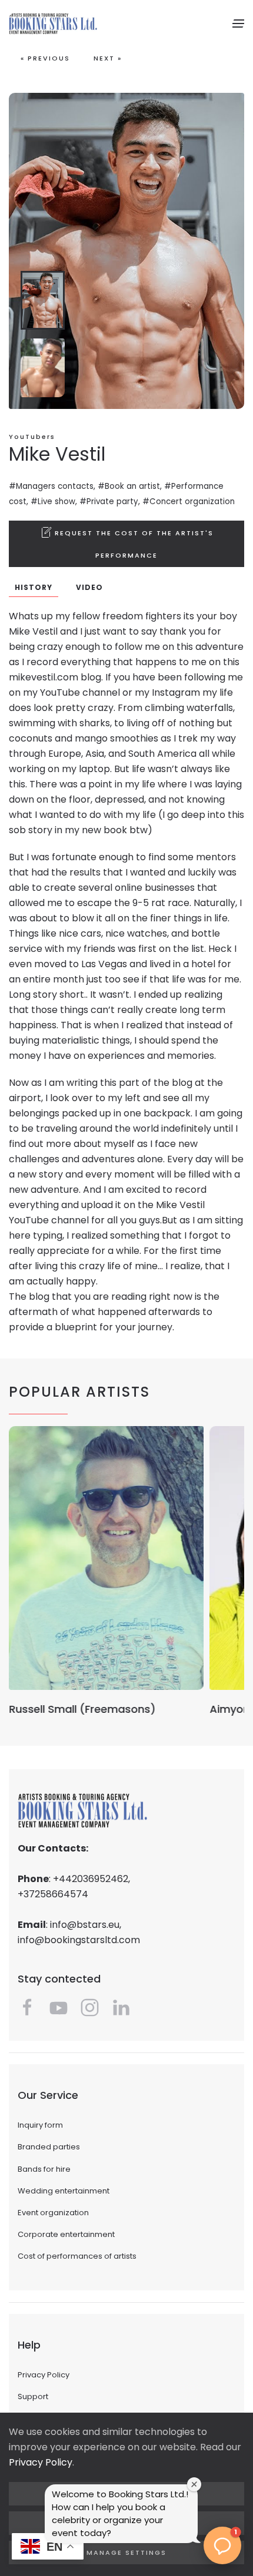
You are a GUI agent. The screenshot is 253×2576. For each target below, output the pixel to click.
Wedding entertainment (64, 2191)
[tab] (43, 300)
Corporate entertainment (66, 2234)
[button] (238, 24)
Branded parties (49, 2147)
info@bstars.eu (85, 1925)
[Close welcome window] (194, 2484)
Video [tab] (89, 587)
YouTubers (32, 437)
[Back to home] (53, 24)
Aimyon (29, 1709)
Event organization (53, 2213)
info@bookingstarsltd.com (79, 1940)
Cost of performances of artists (77, 2256)
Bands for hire (44, 2169)
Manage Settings (126, 2552)
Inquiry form (40, 2125)
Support (33, 2396)
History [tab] (34, 587)
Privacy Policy (44, 2375)
